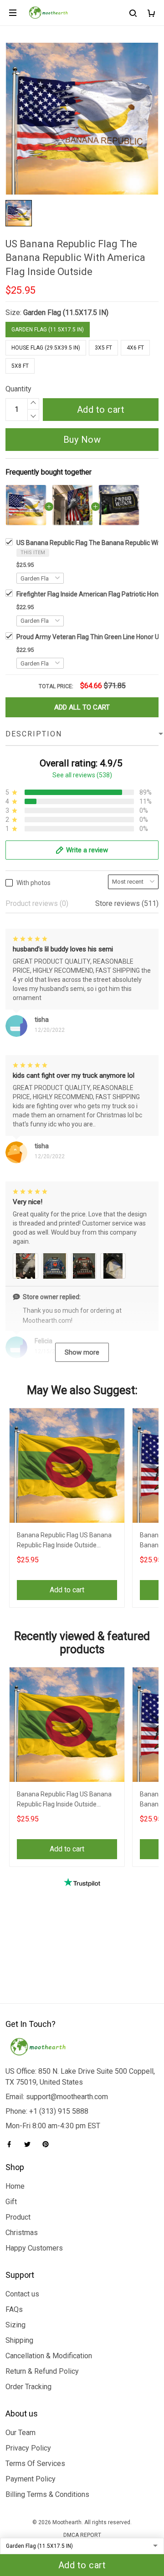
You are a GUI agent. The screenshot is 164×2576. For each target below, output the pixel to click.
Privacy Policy (28, 2448)
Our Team (20, 2433)
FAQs (14, 2309)
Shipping (19, 2340)
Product (18, 2217)
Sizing (15, 2325)
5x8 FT (20, 366)
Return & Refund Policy (42, 2371)
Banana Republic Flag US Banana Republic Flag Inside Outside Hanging (64, 1541)
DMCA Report (82, 2535)
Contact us (22, 2294)
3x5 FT (103, 348)
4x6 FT (135, 348)
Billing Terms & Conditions (47, 2494)
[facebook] (12, 2144)
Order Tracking (28, 2387)
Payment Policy (31, 2479)
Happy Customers (34, 2248)
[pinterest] (48, 2144)
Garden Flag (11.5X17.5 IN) (66, 313)
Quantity (18, 389)
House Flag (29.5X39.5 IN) (46, 348)
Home (15, 2186)
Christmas (22, 2233)
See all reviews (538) (82, 775)
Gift (11, 2202)
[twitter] (30, 2144)
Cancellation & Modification (49, 2356)
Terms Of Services (35, 2463)
